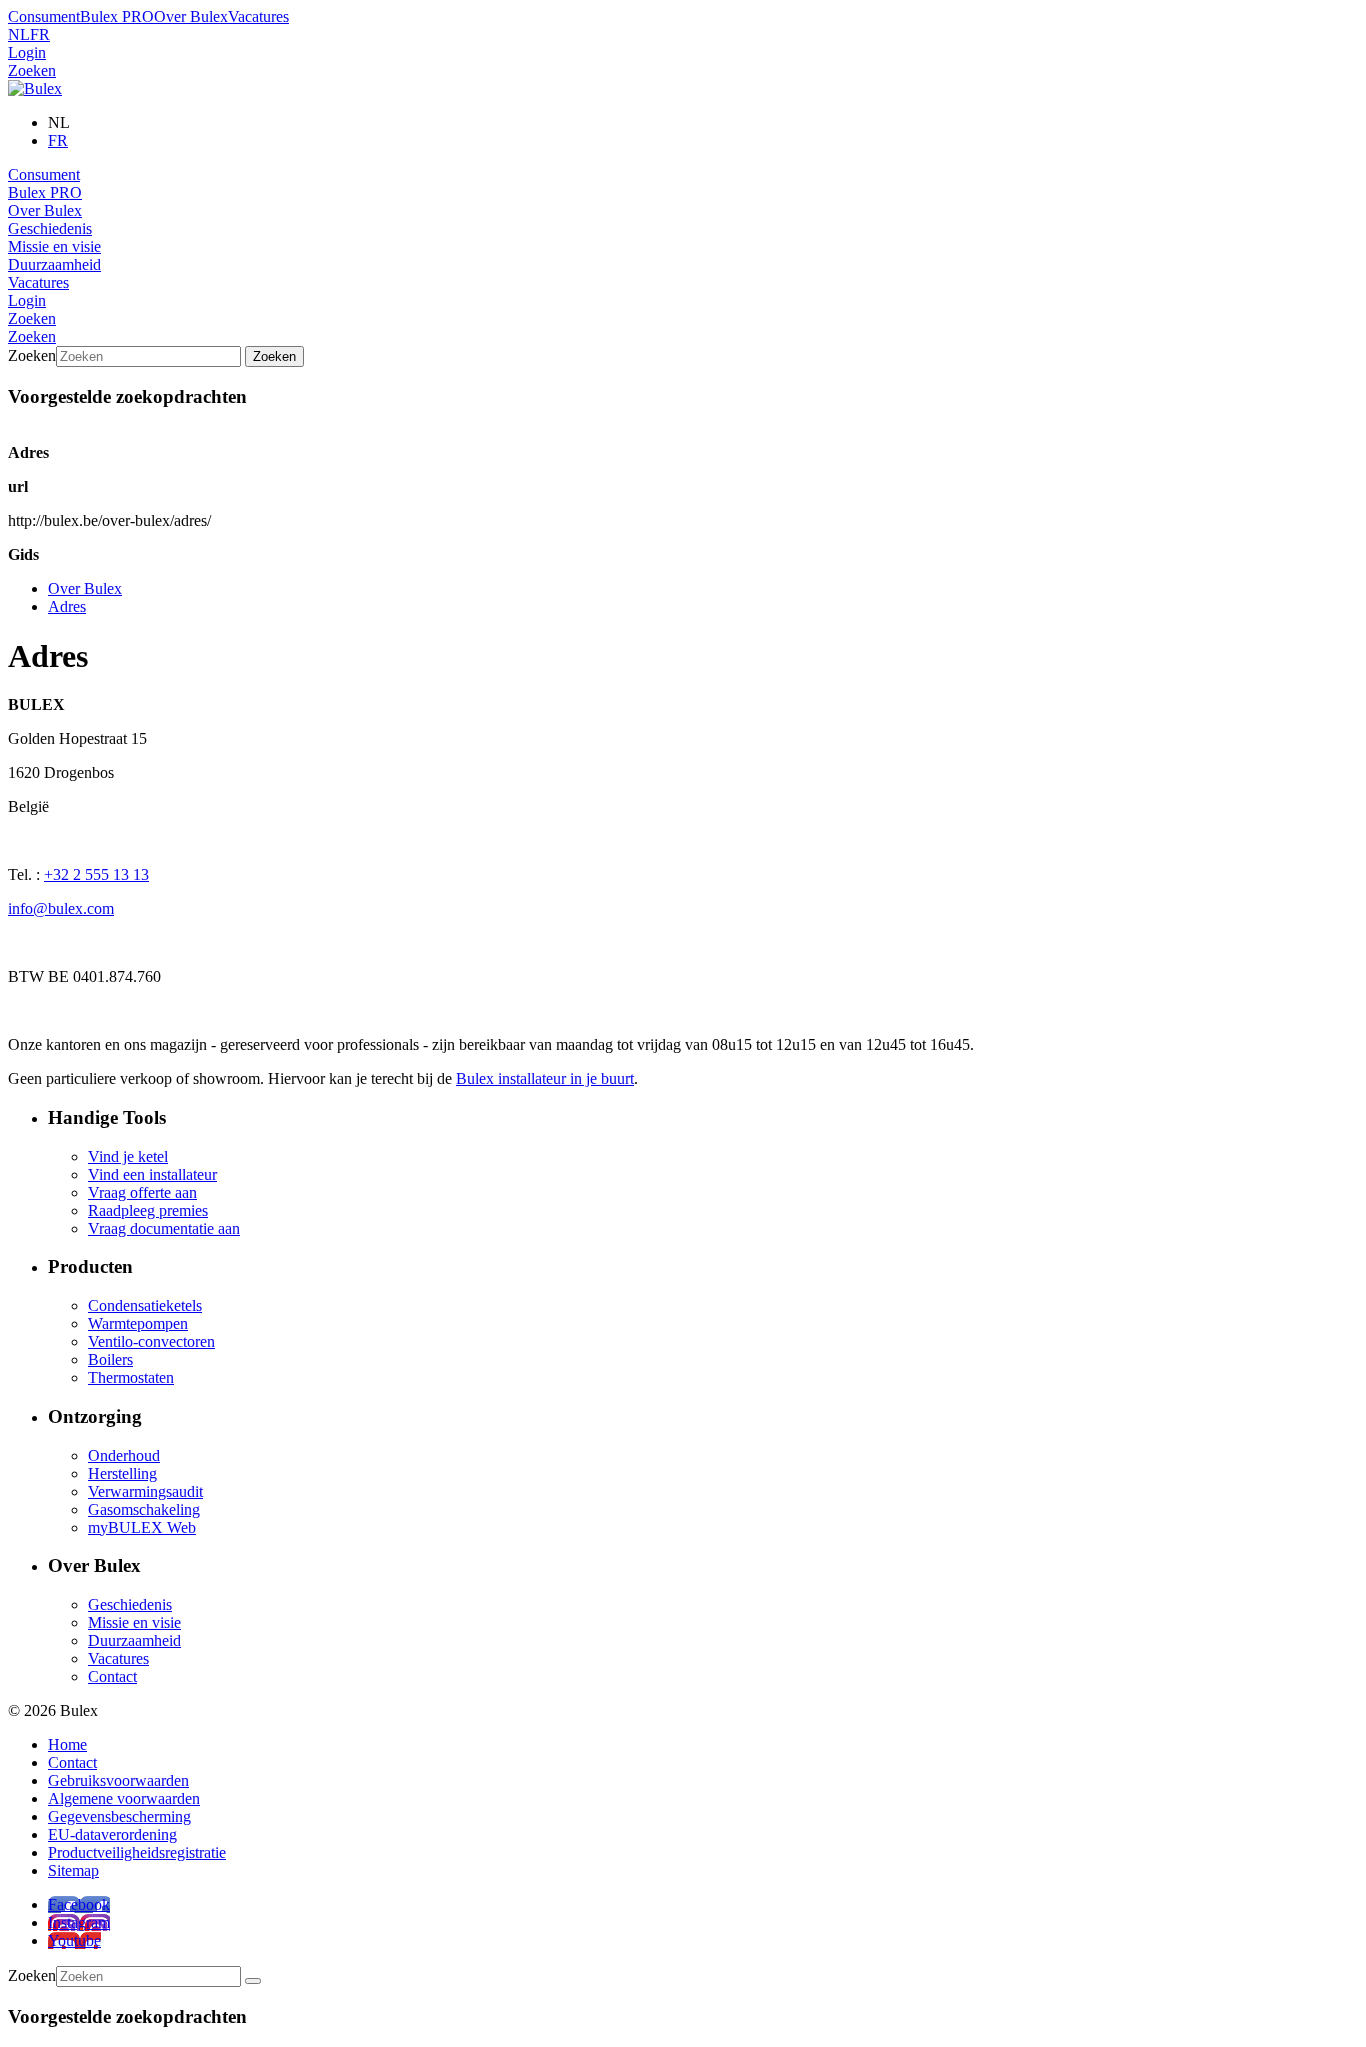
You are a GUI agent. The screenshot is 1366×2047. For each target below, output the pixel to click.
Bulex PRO (117, 16)
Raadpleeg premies (148, 1210)
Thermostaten (131, 1377)
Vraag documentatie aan (164, 1228)
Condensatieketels (145, 1305)
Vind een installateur (152, 1174)
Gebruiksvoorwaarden (118, 1780)
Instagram (79, 1922)
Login (27, 52)
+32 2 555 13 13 (96, 874)
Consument (44, 16)
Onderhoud (124, 1455)
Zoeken (32, 70)
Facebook (79, 1904)
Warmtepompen (138, 1323)
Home (67, 1744)
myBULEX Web (142, 1527)
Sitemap (73, 1870)
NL (19, 34)
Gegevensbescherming (119, 1816)
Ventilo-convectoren (151, 1341)
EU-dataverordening (112, 1834)
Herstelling (122, 1473)
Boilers (110, 1359)
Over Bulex (191, 16)
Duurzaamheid (54, 264)
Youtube (74, 1940)
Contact (112, 1676)
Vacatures (258, 16)
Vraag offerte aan (142, 1192)
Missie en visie (54, 246)
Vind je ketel (128, 1156)
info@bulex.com (61, 908)
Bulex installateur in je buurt (545, 1078)
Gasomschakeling (144, 1509)
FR (40, 34)
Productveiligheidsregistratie (137, 1852)
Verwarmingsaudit (145, 1491)
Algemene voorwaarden (124, 1798)
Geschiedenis (50, 228)
